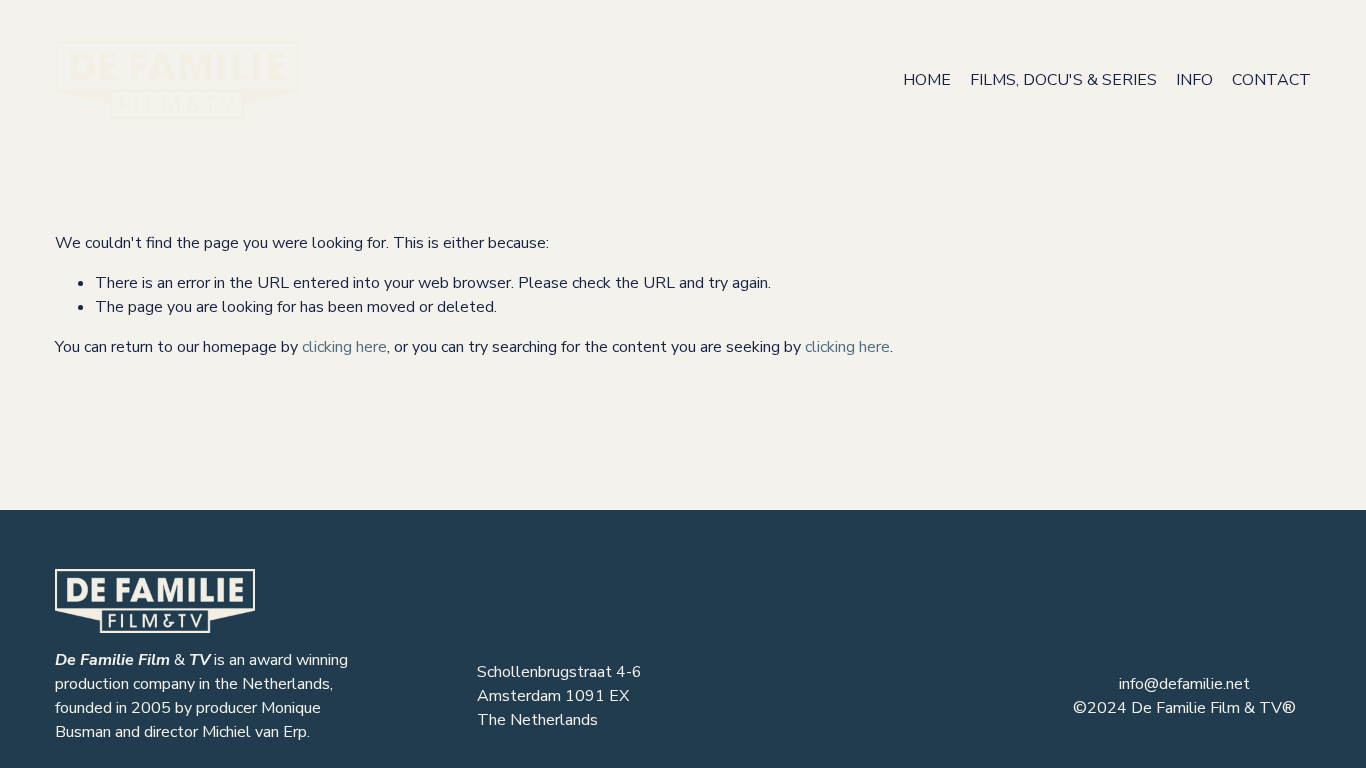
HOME (927, 80)
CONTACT (1271, 80)
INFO (1194, 80)
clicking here (344, 347)
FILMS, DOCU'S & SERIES (1063, 80)
